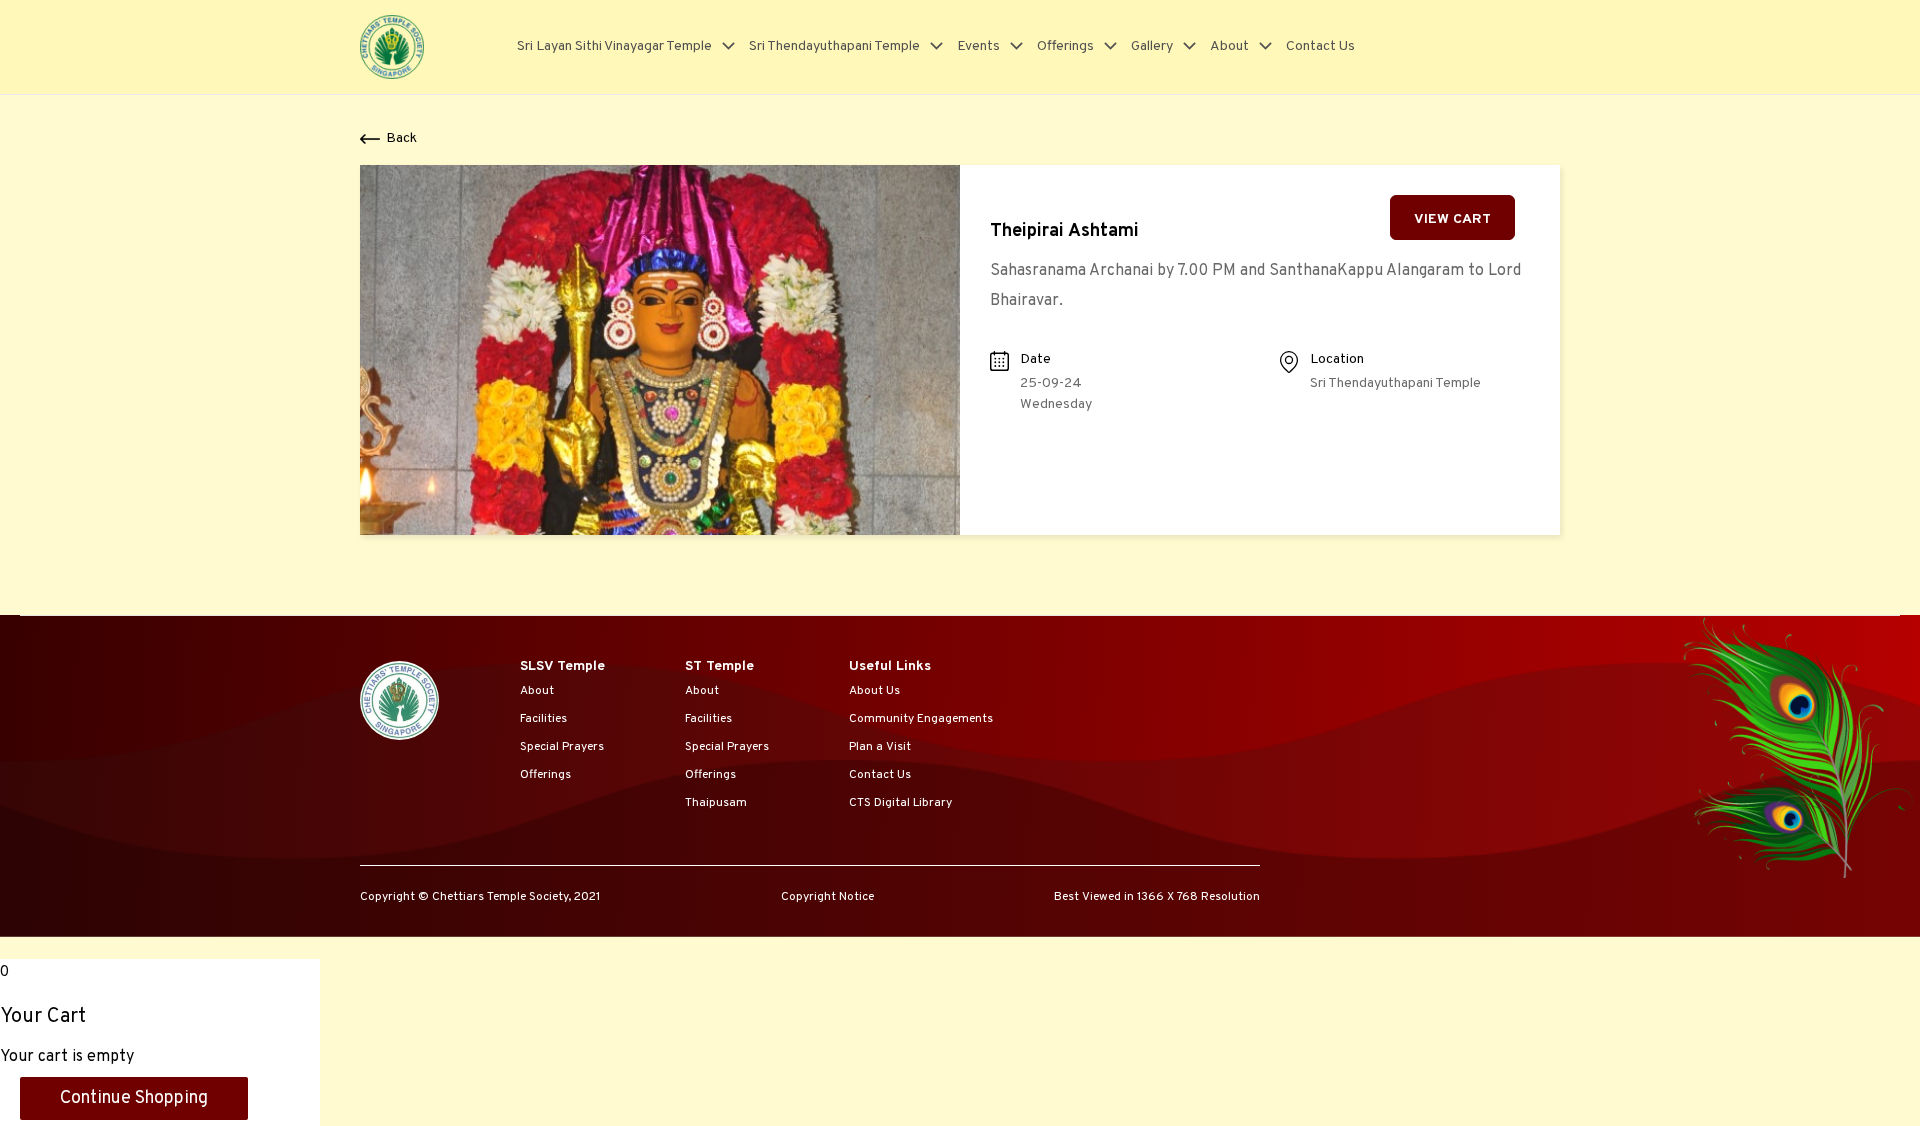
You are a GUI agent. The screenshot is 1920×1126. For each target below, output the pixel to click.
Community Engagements (921, 719)
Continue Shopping (134, 1098)
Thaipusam (716, 803)
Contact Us (1320, 46)
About (1229, 46)
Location (1337, 359)
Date (1035, 359)
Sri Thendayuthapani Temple (834, 46)
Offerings (1065, 46)
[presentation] (723, 46)
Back (401, 138)
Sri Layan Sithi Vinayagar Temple (614, 46)
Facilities (543, 719)
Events (978, 46)
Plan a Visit (880, 747)
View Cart (1452, 219)
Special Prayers (562, 747)
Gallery (1152, 46)
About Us (874, 691)
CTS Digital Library (900, 803)
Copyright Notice (827, 897)
